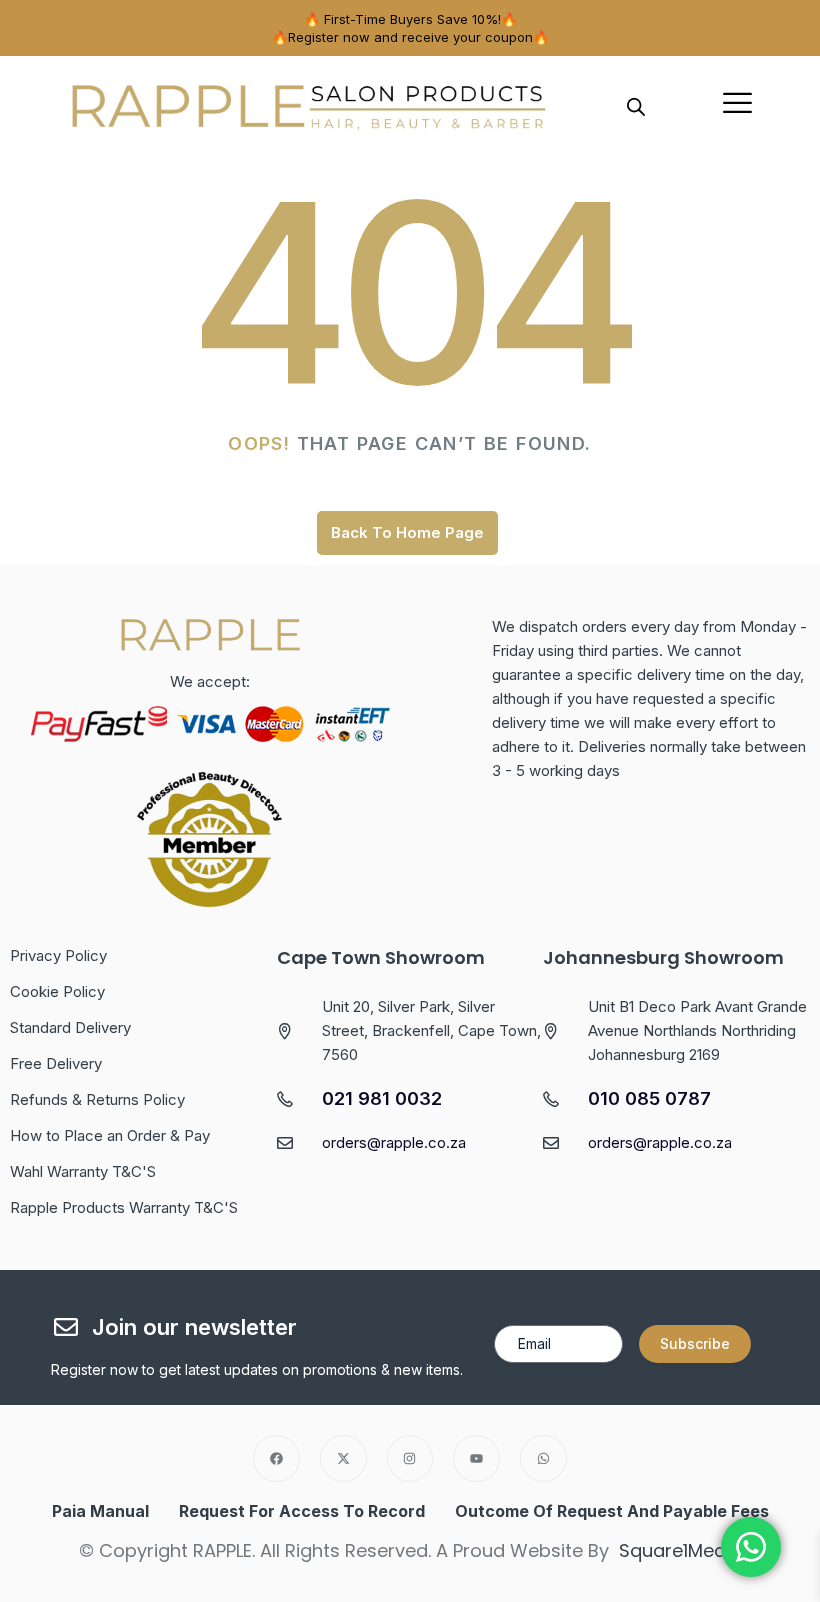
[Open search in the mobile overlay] (636, 105)
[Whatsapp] (543, 1458)
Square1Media (680, 1550)
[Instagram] (410, 1458)
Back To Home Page (407, 532)
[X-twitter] (343, 1458)
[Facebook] (276, 1458)
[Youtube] (476, 1458)
